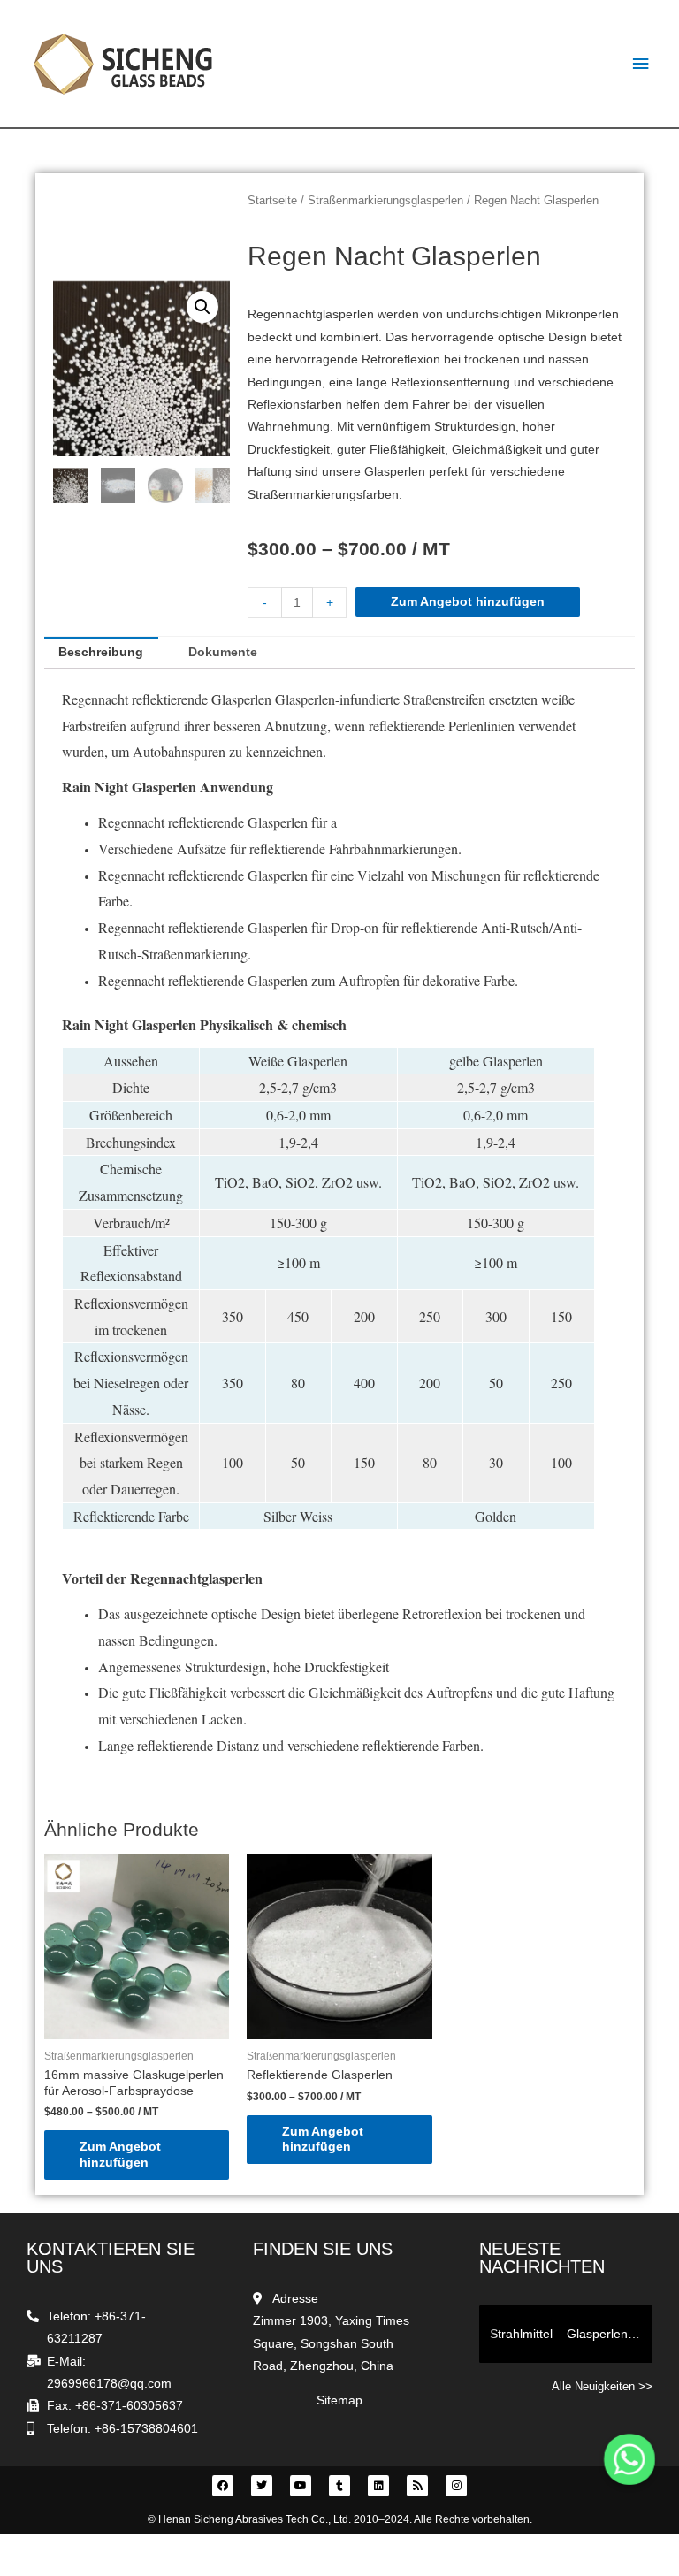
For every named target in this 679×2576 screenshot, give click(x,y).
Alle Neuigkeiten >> (602, 2386)
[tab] (101, 653)
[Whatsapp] (629, 2459)
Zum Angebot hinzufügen (468, 602)
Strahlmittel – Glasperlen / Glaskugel (571, 2334)
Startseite (272, 201)
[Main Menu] (641, 64)
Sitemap (339, 2400)
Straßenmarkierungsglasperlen (385, 201)
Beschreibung (101, 652)
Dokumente (223, 652)
